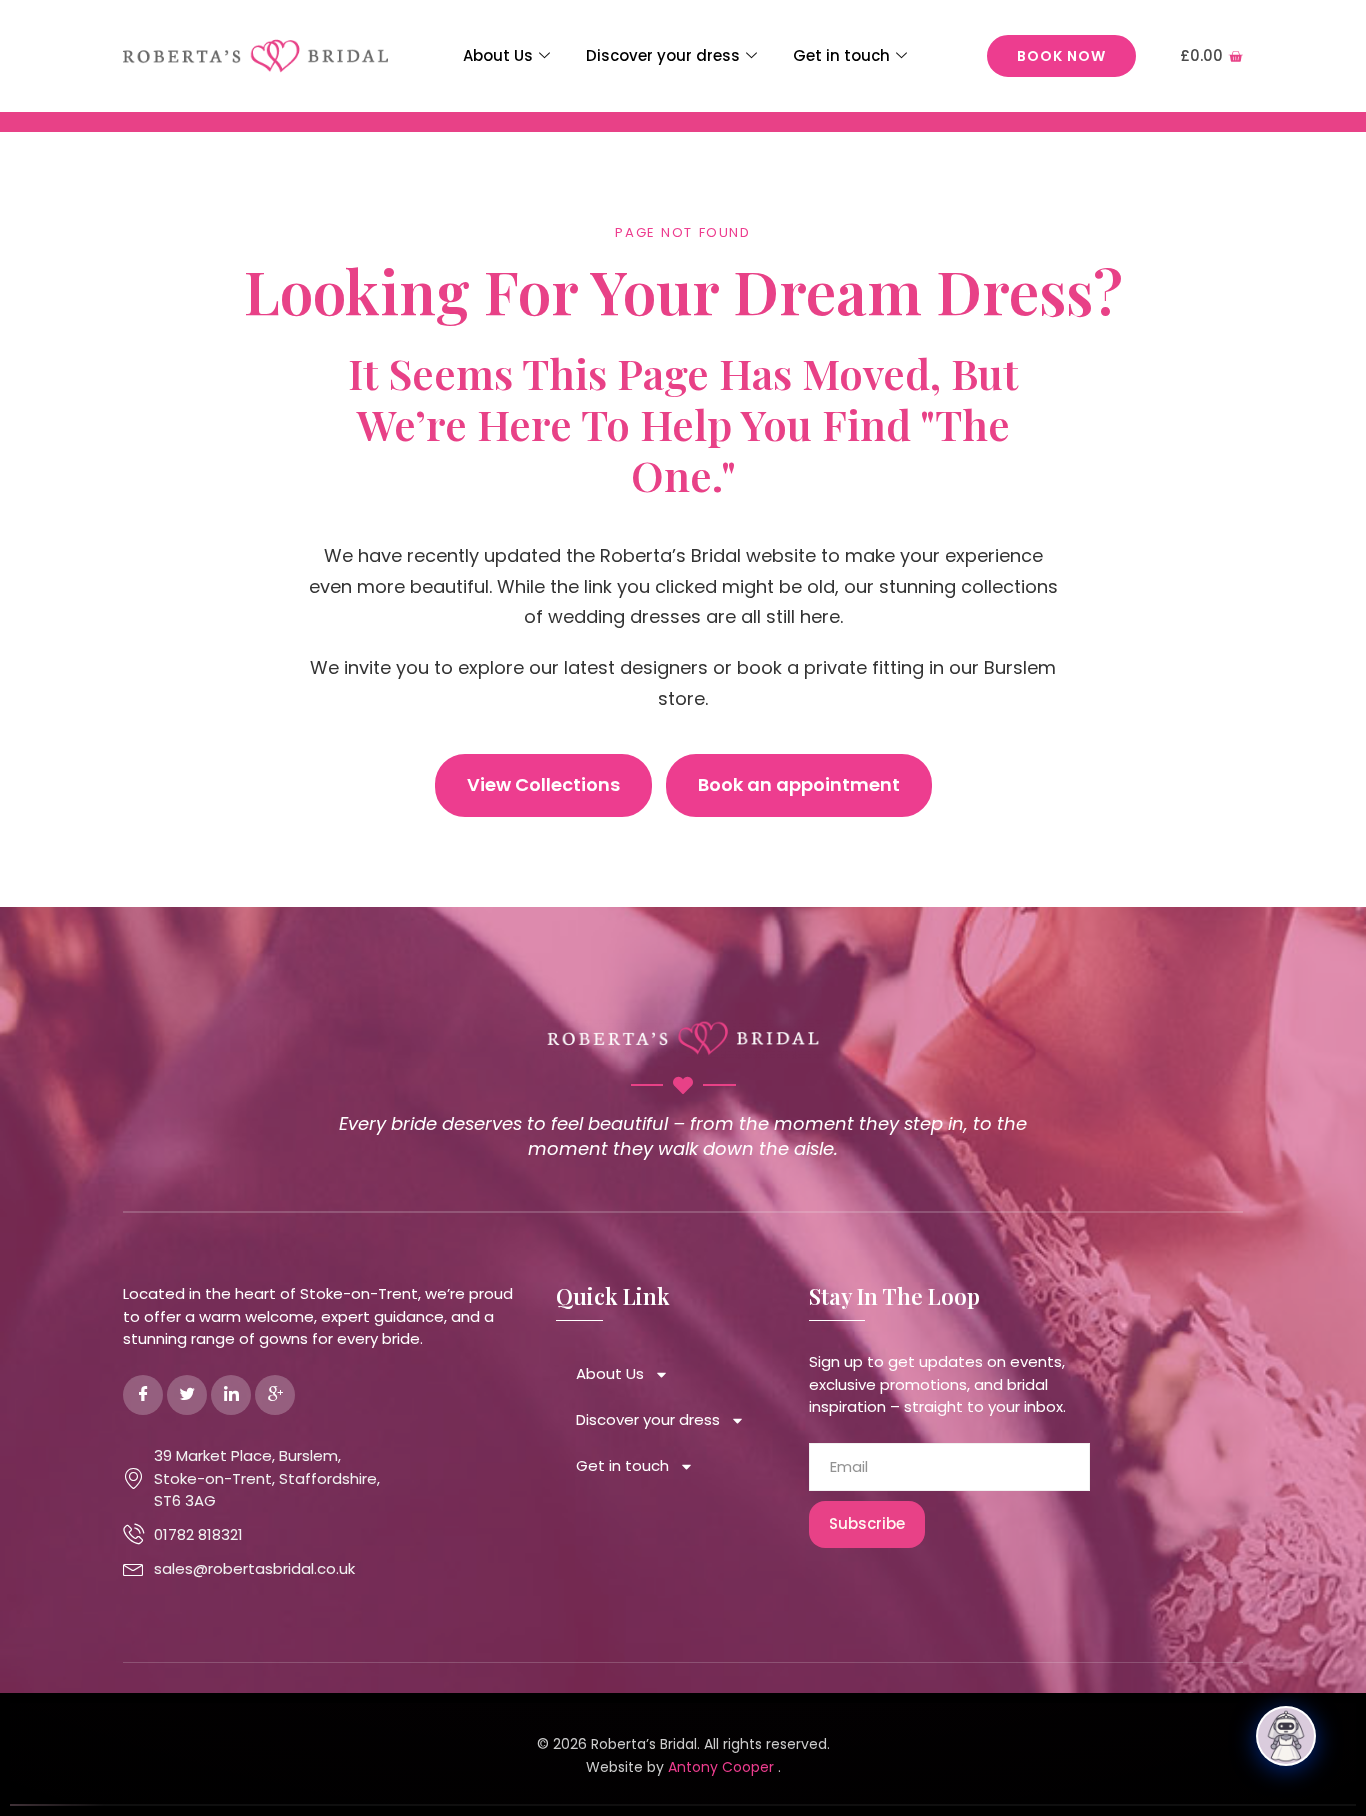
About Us (498, 55)
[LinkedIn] (231, 1395)
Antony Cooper (723, 1767)
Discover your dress (663, 55)
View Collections (543, 784)
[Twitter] (187, 1395)
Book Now (1061, 56)
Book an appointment (799, 784)
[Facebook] (143, 1395)
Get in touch (841, 55)
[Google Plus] (275, 1395)
